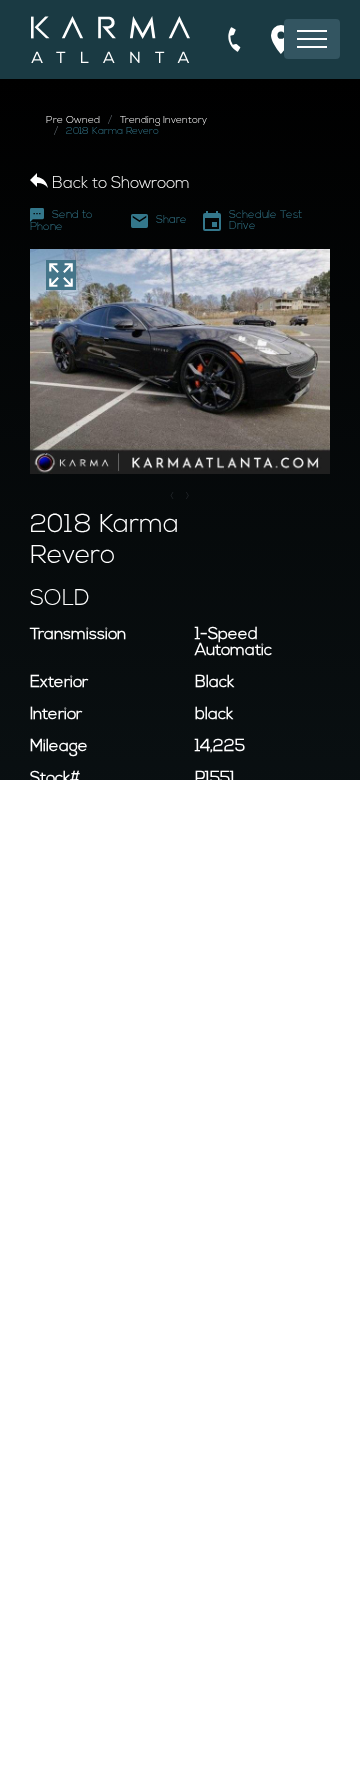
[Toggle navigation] (312, 39)
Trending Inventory (163, 120)
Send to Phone (61, 221)
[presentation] (172, 497)
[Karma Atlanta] (110, 39)
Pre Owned (73, 120)
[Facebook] (167, 1738)
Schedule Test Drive (265, 221)
